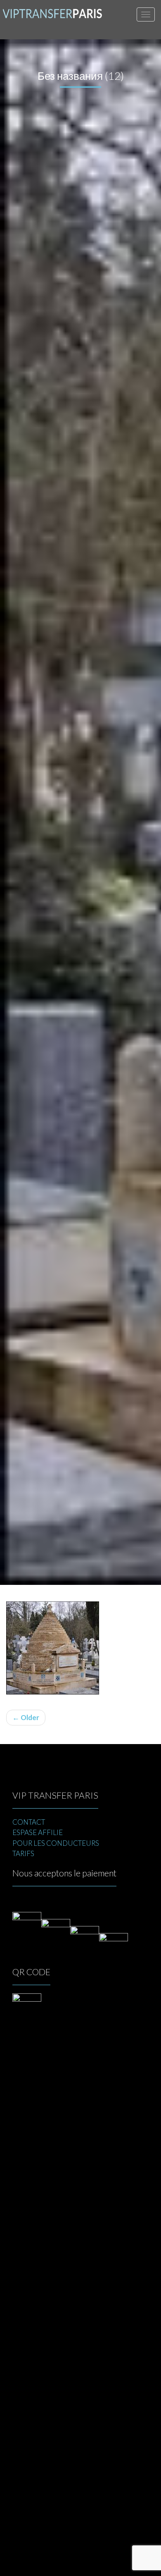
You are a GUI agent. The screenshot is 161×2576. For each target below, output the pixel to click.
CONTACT (29, 1822)
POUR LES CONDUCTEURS (56, 1843)
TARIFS (23, 1853)
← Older (26, 1717)
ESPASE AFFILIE (38, 1832)
